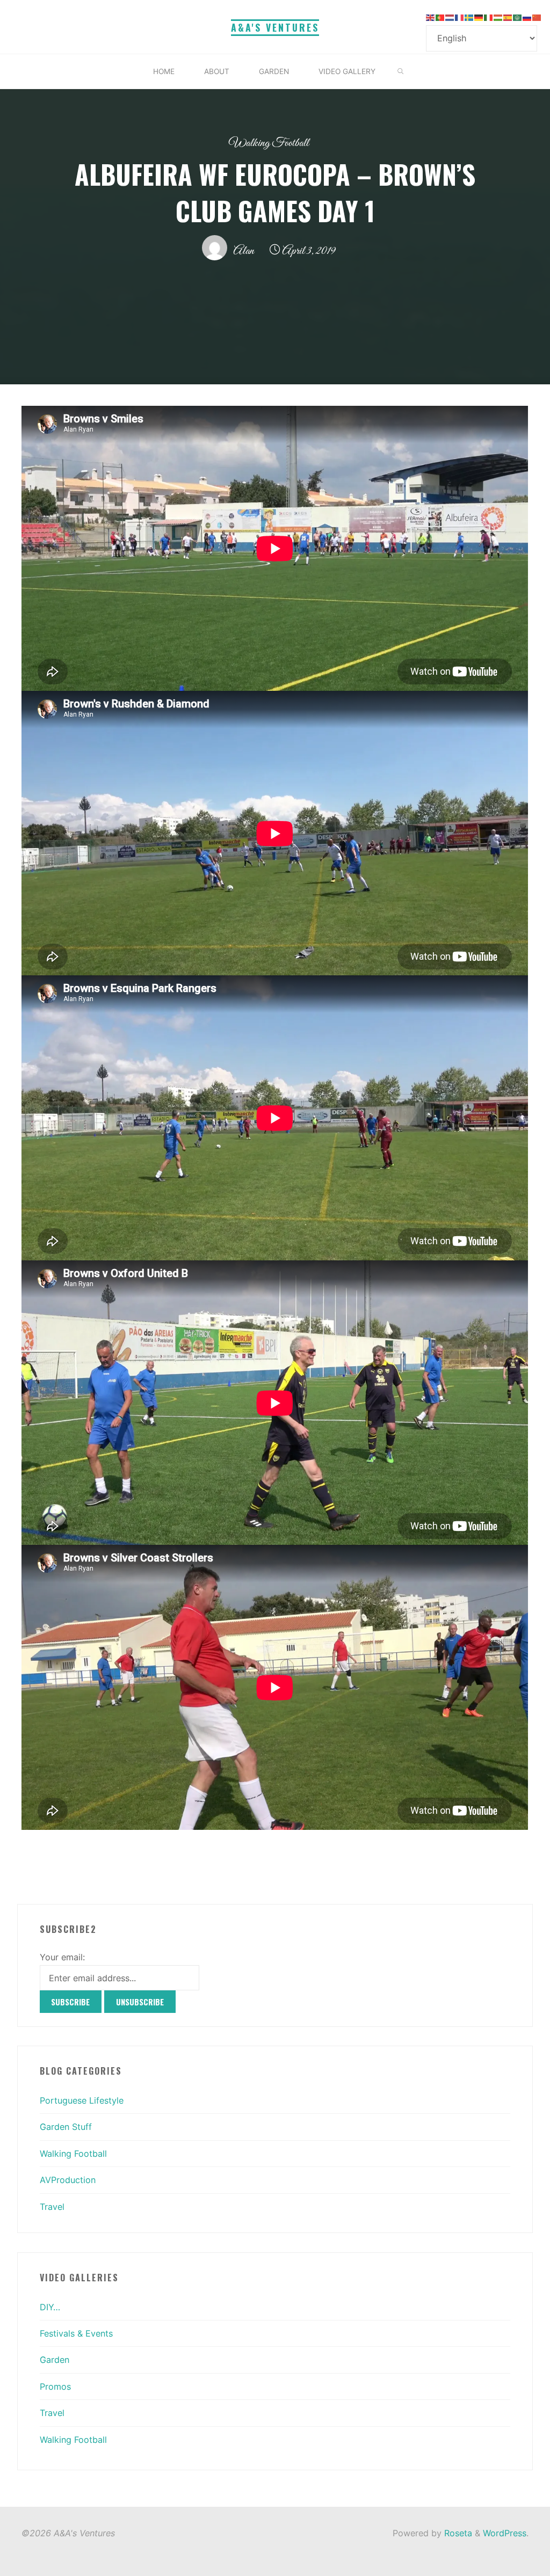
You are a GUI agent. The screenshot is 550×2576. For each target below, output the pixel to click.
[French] (460, 17)
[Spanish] (508, 17)
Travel (52, 2207)
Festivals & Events (76, 2333)
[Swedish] (469, 17)
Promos (55, 2387)
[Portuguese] (440, 17)
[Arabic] (518, 17)
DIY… (50, 2307)
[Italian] (489, 17)
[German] (479, 17)
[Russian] (527, 17)
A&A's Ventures (275, 27)
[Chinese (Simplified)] (537, 17)
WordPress (505, 2533)
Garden (55, 2360)
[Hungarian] (498, 17)
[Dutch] (450, 17)
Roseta (457, 2533)
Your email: (62, 1957)
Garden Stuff (66, 2127)
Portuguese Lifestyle (82, 2100)
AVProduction (68, 2180)
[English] (431, 17)
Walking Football (269, 143)
